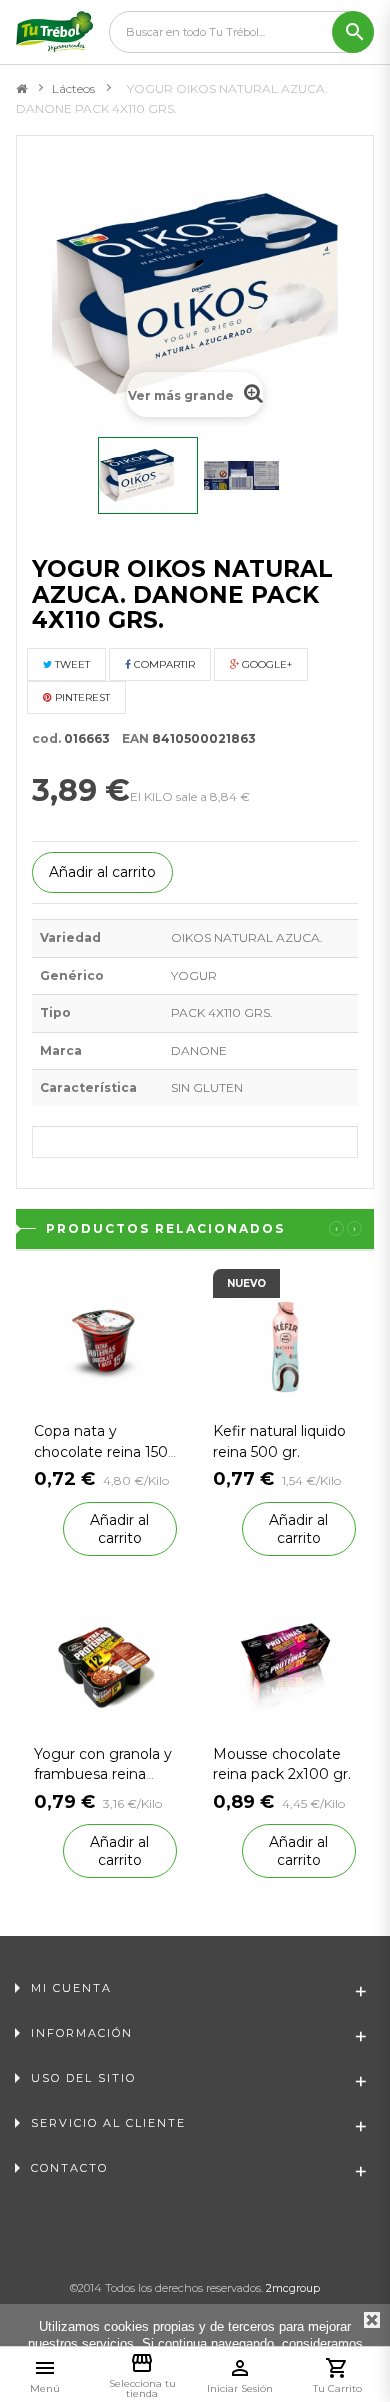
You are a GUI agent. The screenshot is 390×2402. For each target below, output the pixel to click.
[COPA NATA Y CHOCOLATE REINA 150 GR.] (105, 1339)
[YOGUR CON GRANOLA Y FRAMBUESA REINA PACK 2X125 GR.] (105, 1661)
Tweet (71, 664)
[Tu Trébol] (54, 32)
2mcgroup (293, 2288)
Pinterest (81, 697)
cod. (46, 738)
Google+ (265, 664)
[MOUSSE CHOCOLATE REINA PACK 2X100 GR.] (284, 1661)
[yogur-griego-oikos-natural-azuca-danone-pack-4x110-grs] (148, 475)
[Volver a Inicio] (21, 89)
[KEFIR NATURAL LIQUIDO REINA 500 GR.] (284, 1339)
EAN (131, 738)
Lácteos (73, 88)
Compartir (163, 664)
